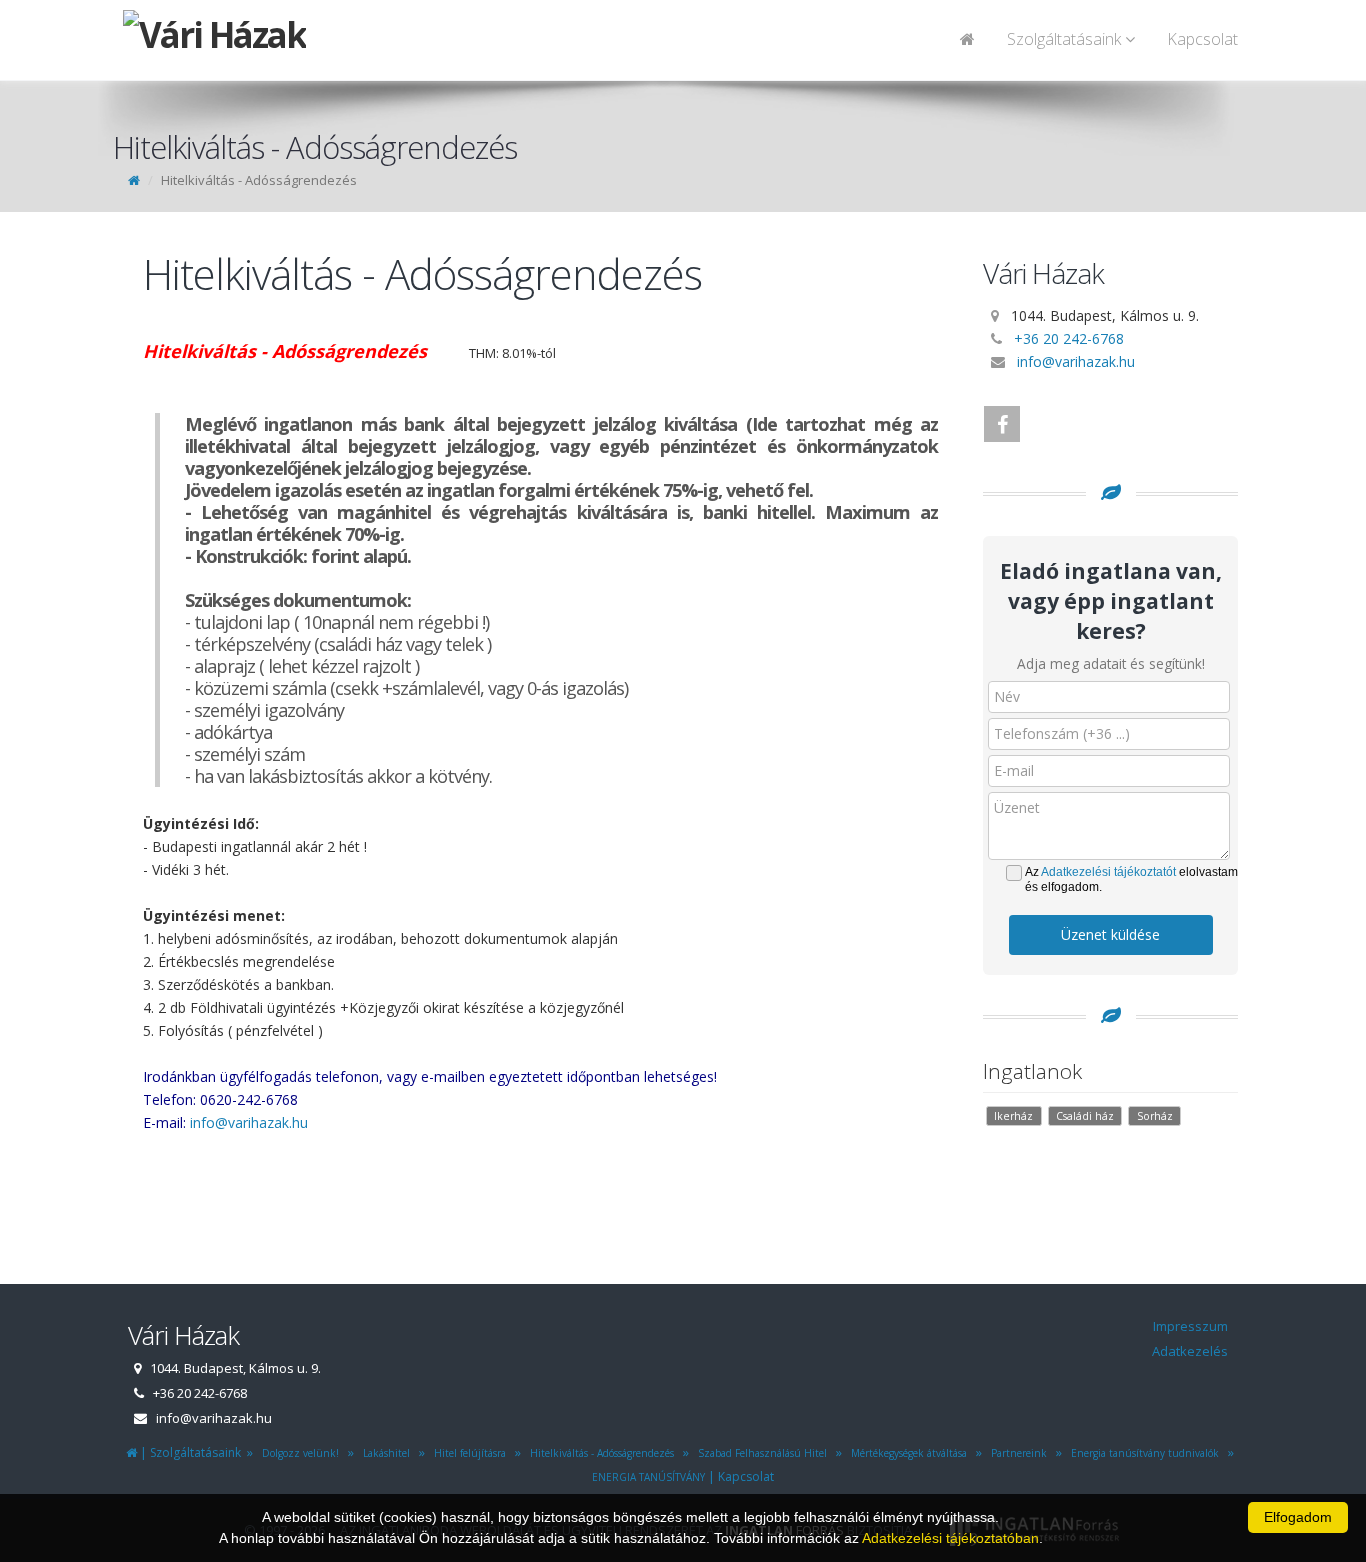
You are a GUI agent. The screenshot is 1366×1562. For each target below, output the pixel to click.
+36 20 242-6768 (1069, 338)
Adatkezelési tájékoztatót (1108, 872)
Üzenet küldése (1110, 934)
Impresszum (1190, 1326)
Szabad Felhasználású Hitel (759, 1453)
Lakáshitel (383, 1453)
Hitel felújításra (467, 1453)
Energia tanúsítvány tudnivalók (1142, 1453)
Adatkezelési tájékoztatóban (950, 1538)
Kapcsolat (1202, 39)
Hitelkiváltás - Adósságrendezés (599, 1453)
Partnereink (1016, 1453)
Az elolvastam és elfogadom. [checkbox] (1131, 879)
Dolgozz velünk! (297, 1453)
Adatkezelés (1190, 1351)
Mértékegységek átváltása (906, 1453)
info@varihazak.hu (249, 1122)
